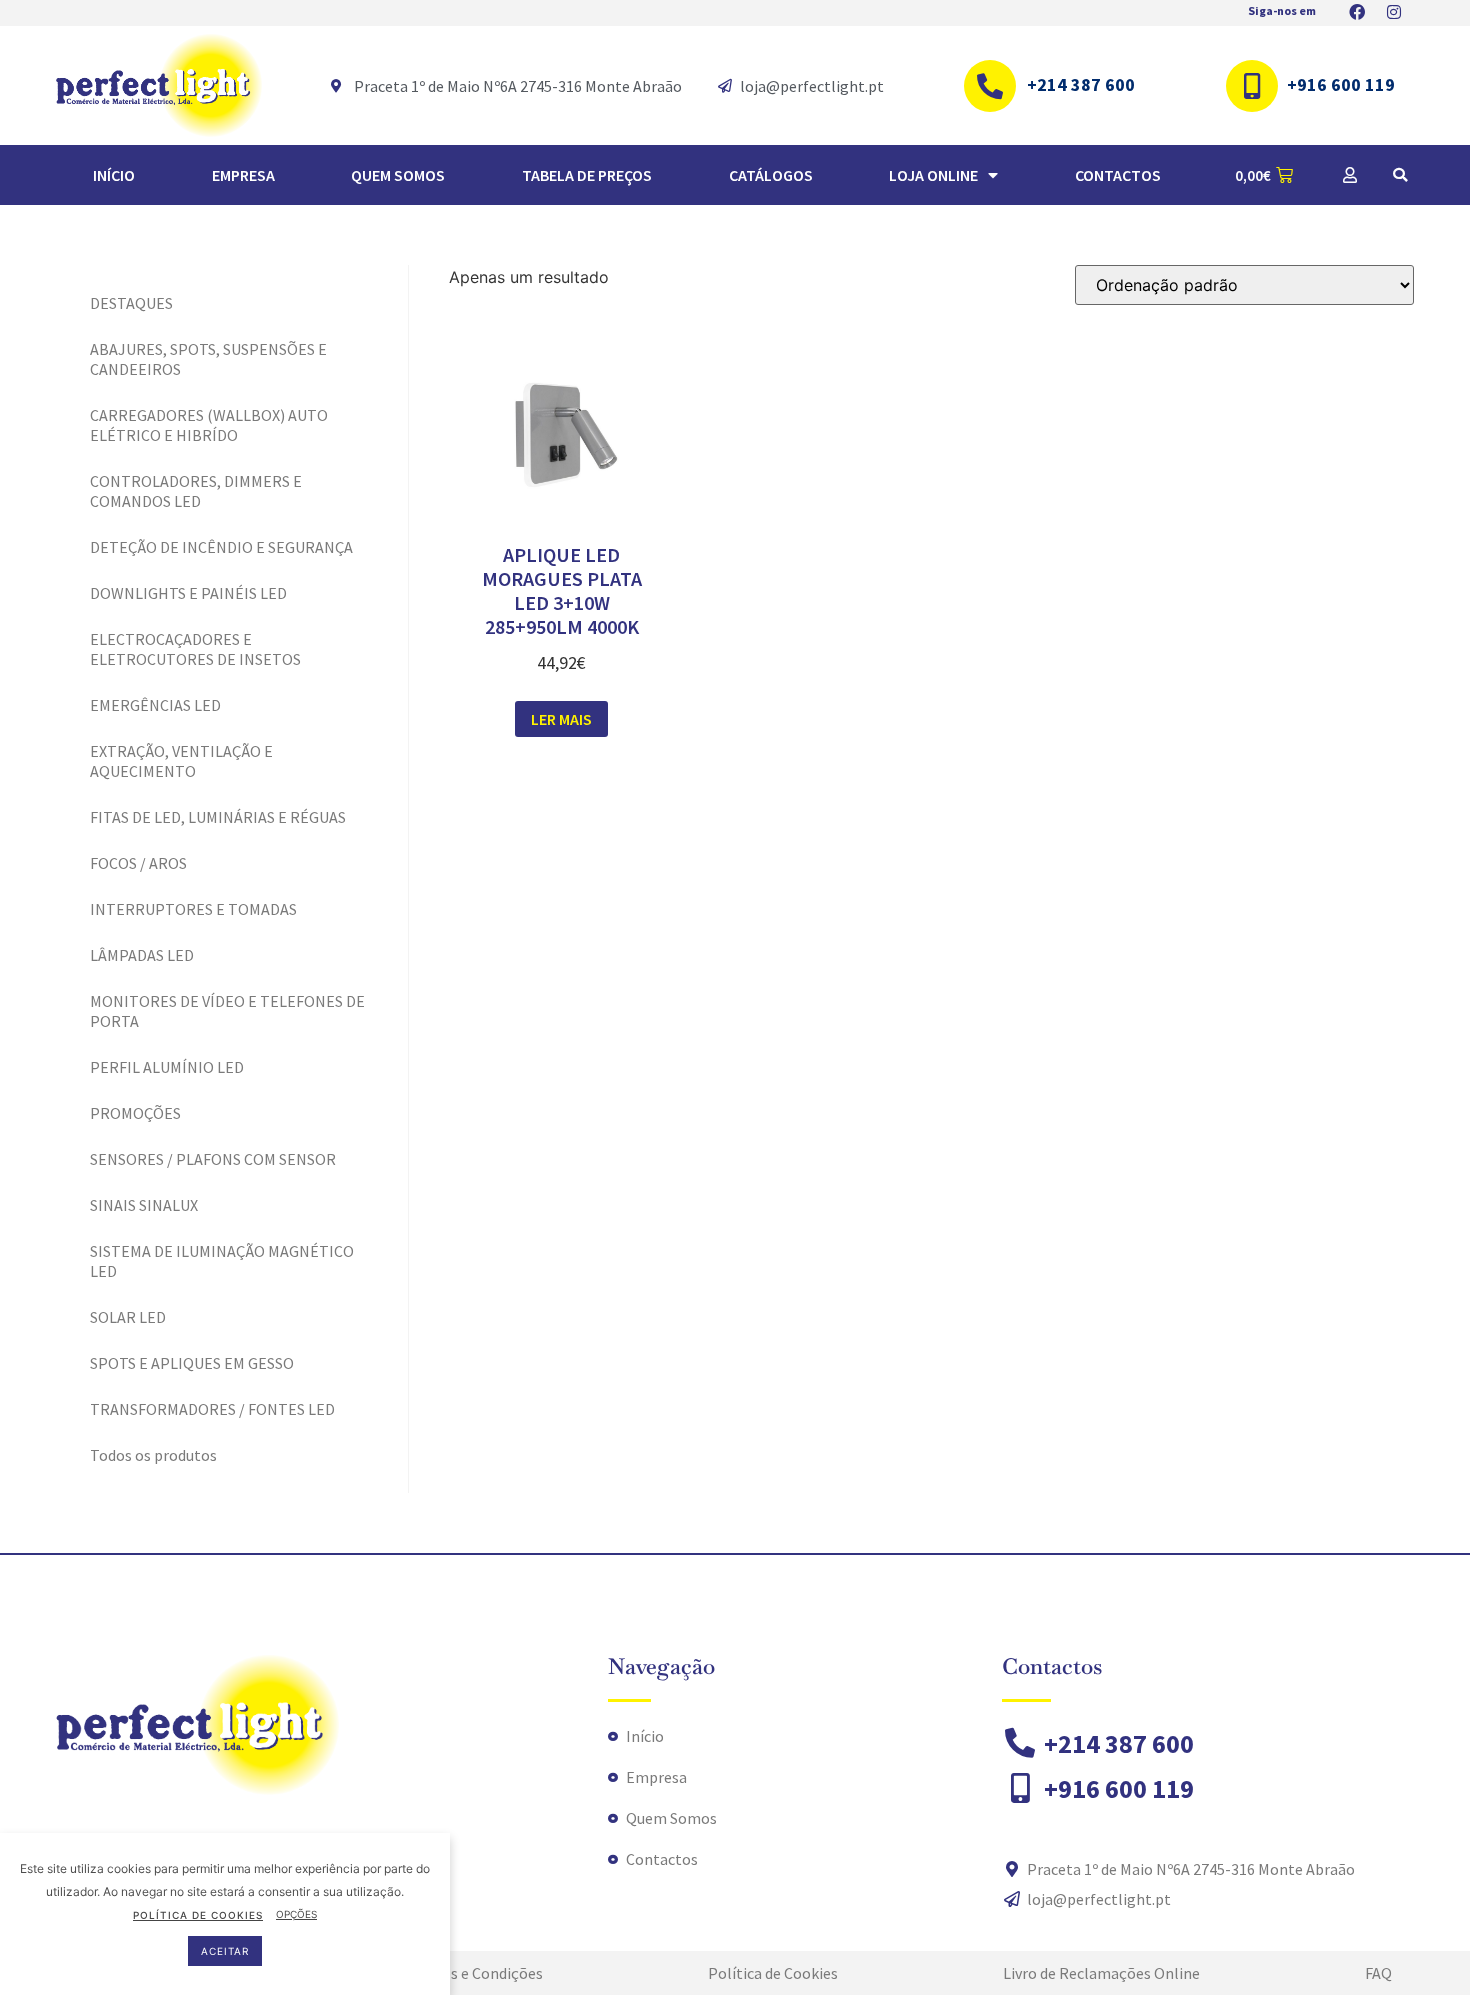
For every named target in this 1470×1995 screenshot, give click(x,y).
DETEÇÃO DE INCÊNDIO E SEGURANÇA (221, 547)
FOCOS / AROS (138, 863)
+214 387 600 (1081, 84)
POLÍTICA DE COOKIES (198, 1914)
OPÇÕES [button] (296, 1914)
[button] (1400, 175)
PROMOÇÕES (135, 1113)
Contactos (1118, 175)
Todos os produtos (153, 1455)
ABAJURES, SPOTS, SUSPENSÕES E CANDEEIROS (208, 359)
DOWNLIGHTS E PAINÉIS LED (188, 593)
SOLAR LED (128, 1317)
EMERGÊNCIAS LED (155, 705)
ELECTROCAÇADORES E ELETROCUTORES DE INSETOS (195, 649)
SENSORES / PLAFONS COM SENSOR (213, 1159)
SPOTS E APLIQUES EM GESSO (192, 1363)
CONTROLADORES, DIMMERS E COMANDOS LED (196, 491)
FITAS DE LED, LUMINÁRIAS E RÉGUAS (218, 817)
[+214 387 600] (990, 86)
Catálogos (771, 175)
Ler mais (561, 719)
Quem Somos (398, 175)
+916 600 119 (1341, 84)
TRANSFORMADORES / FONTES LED (212, 1409)
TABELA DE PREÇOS (587, 175)
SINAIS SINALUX (144, 1205)
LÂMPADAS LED (142, 955)
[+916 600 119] (1252, 86)
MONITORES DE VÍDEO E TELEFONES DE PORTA (227, 1011)
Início (114, 175)
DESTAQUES (131, 303)
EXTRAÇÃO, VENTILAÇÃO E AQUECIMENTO (181, 761)
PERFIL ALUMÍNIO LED (167, 1067)
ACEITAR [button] (225, 1950)
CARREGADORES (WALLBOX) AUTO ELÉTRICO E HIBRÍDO (209, 425)
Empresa (243, 175)
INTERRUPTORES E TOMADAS (193, 909)
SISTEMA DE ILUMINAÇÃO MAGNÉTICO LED (222, 1261)
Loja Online (933, 175)
